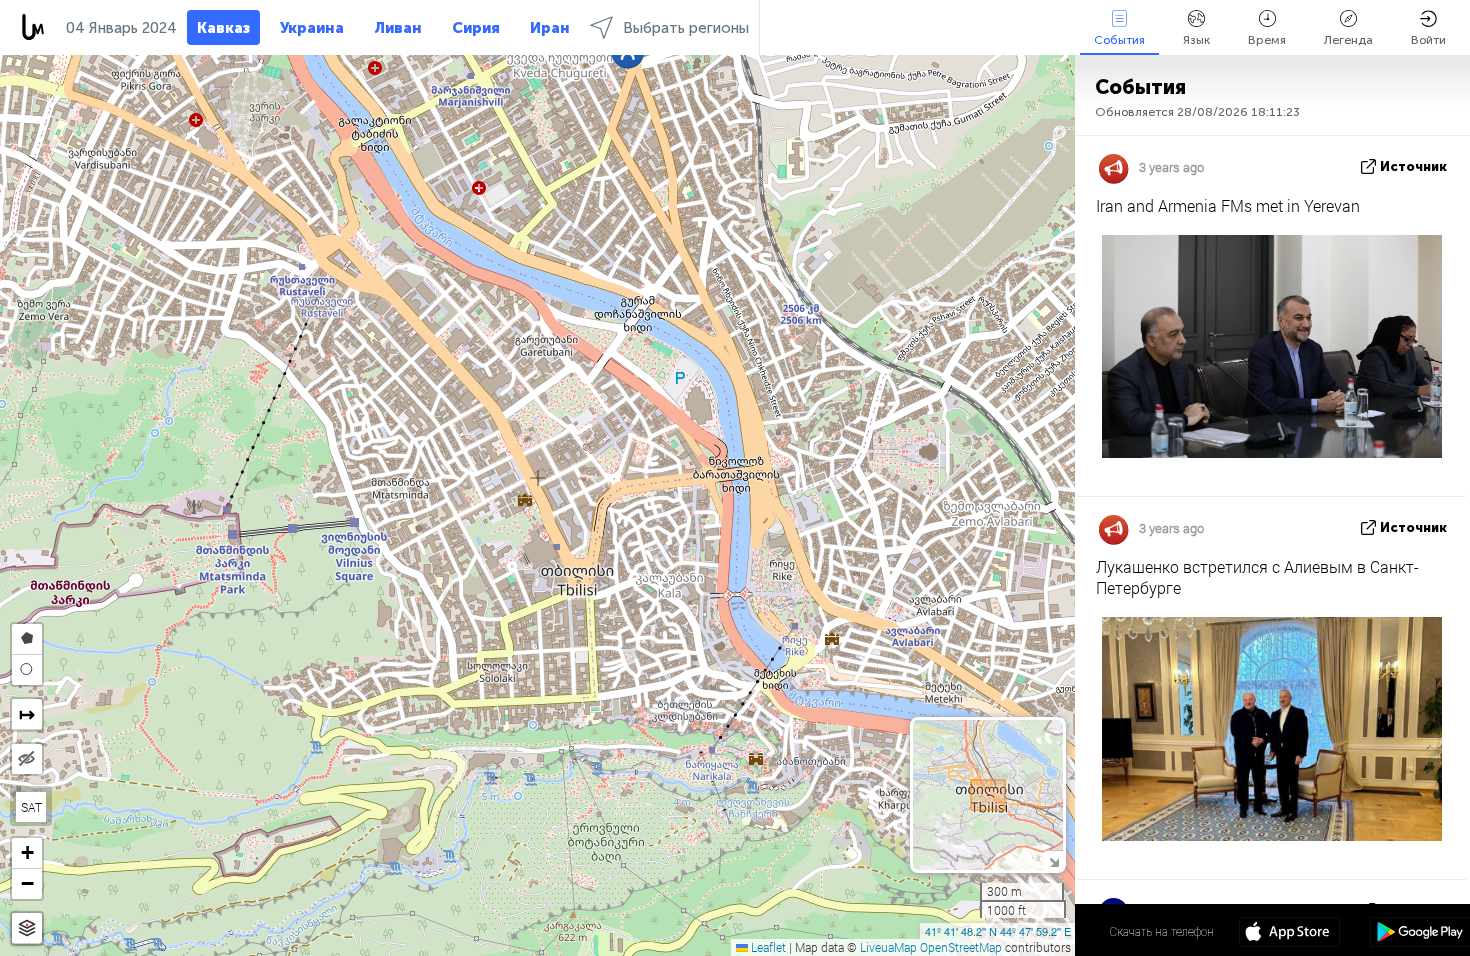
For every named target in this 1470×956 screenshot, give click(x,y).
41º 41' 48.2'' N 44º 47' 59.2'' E (998, 931)
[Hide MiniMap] (1053, 860)
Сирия (476, 28)
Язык (1196, 40)
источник (1413, 166)
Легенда (1348, 40)
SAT (31, 807)
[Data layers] (27, 928)
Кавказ (223, 28)
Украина (312, 28)
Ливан (398, 28)
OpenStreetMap (961, 947)
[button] (27, 853)
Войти (1428, 40)
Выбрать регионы (686, 28)
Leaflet (767, 947)
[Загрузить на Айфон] (1289, 934)
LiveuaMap (888, 947)
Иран (550, 28)
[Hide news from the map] (27, 759)
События (1119, 40)
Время (1267, 40)
